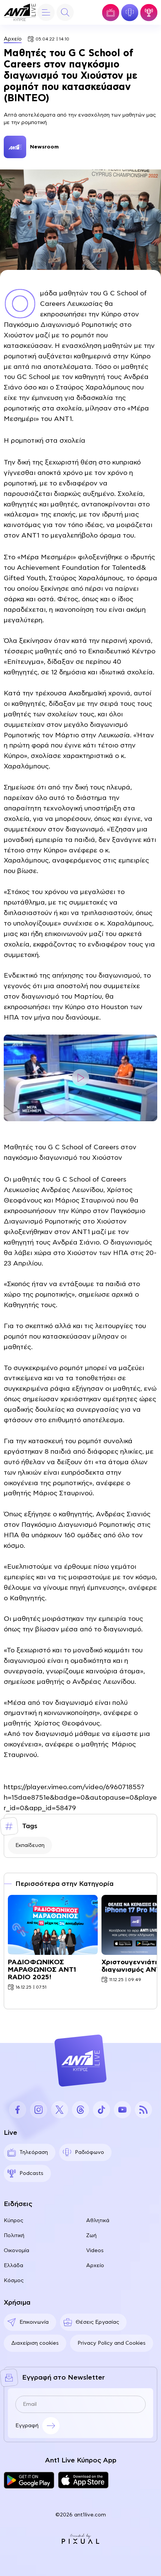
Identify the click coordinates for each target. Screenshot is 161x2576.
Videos (95, 2251)
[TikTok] (101, 2110)
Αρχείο (13, 39)
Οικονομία (16, 2251)
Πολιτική (14, 2236)
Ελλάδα (13, 2266)
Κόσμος (14, 2281)
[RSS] (143, 2110)
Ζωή (91, 2236)
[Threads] (80, 2110)
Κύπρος (13, 2221)
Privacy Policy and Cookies (112, 2343)
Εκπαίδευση (30, 1845)
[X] (60, 2110)
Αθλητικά (98, 2221)
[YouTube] (122, 2110)
